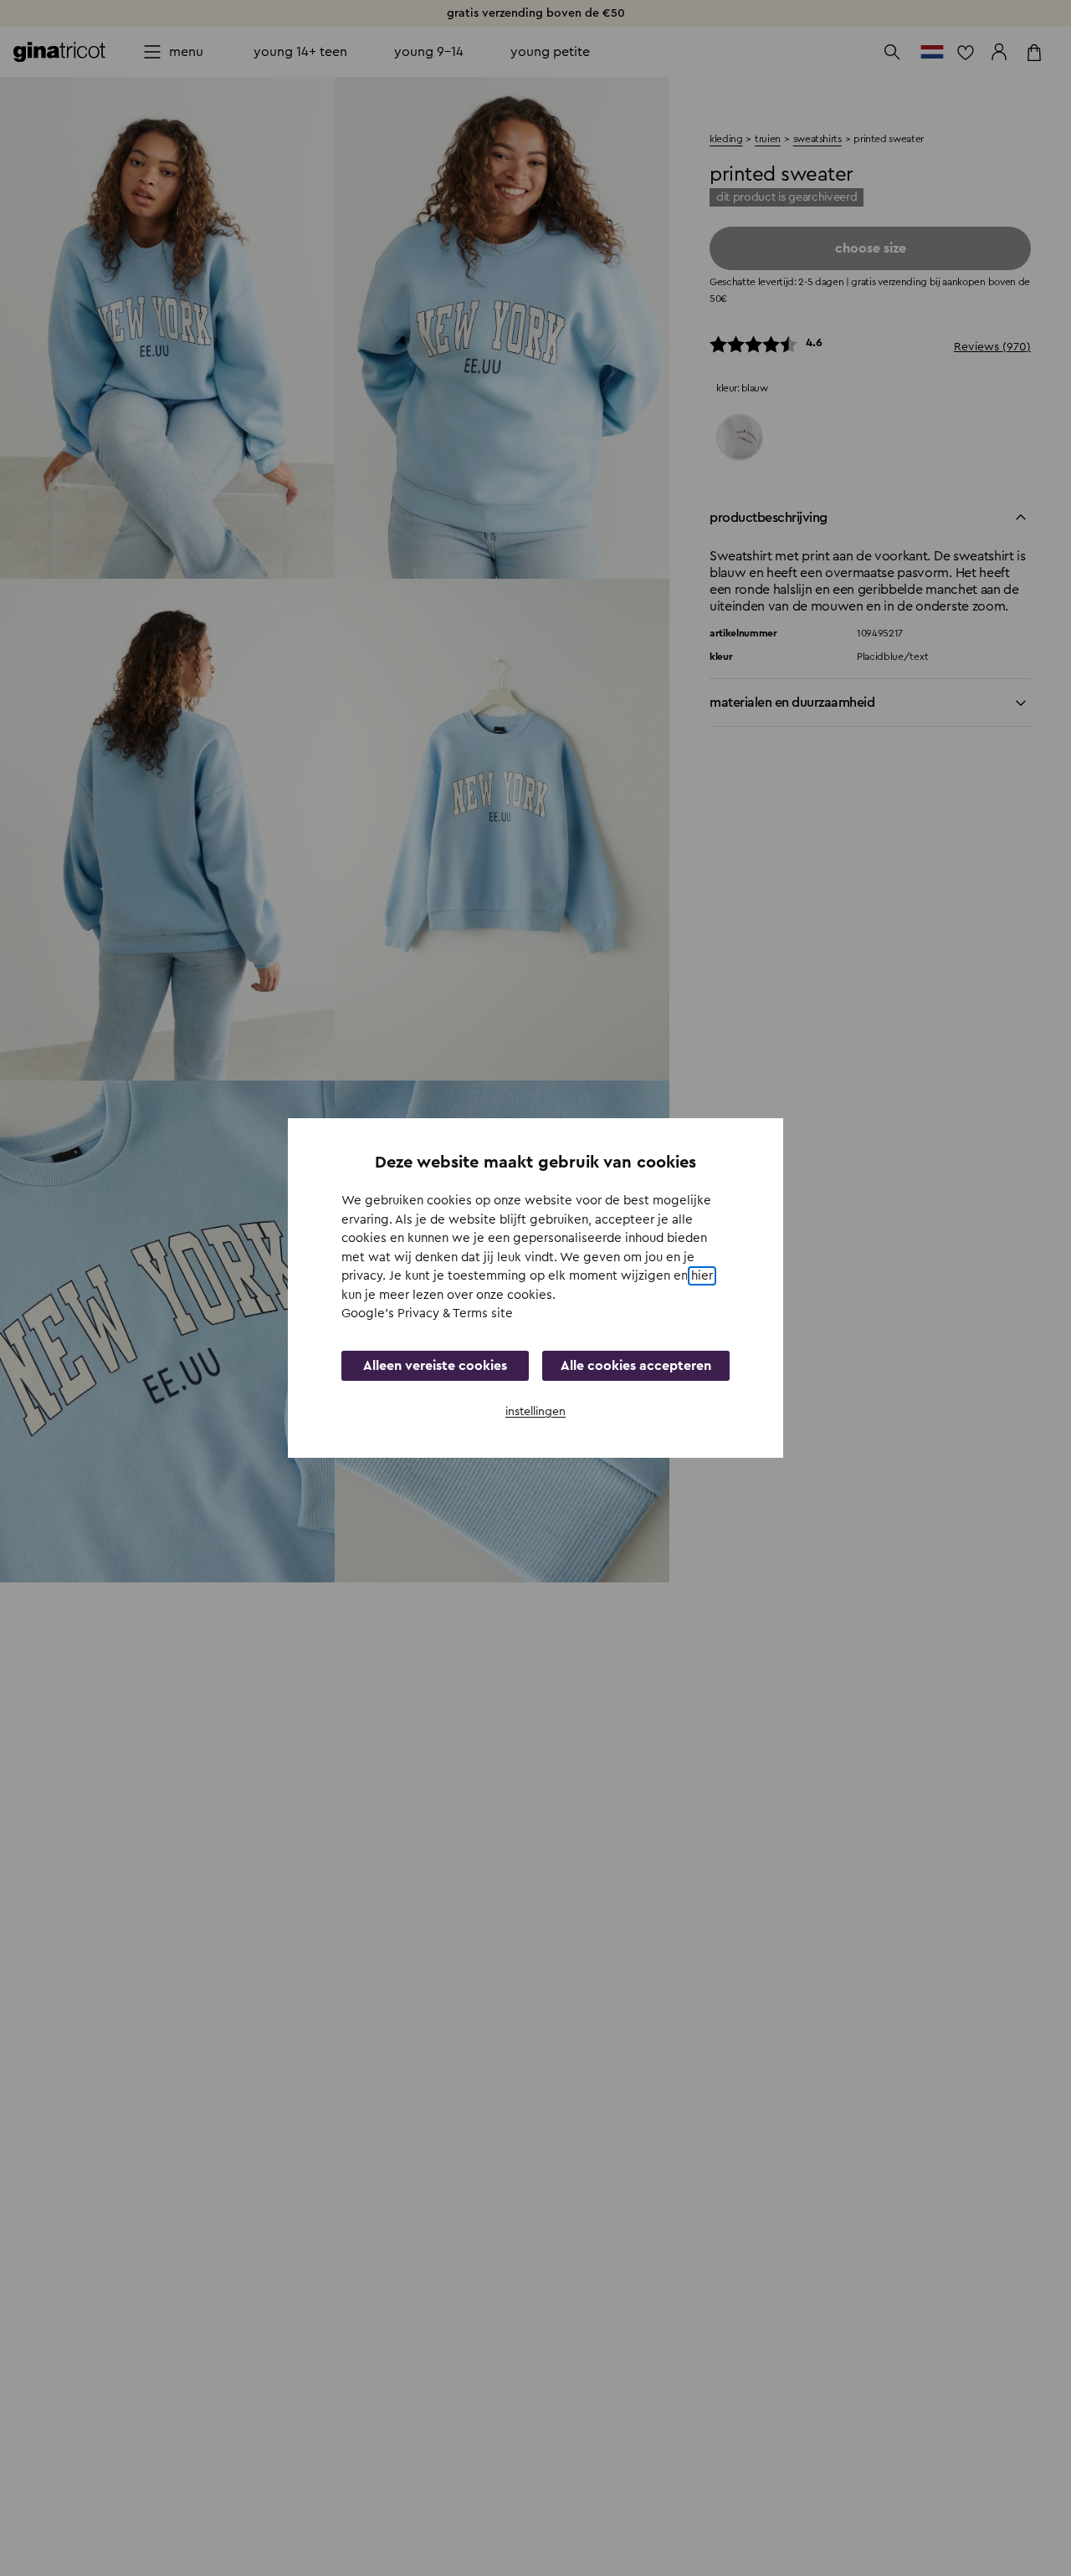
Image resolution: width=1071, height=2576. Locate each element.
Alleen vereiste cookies (435, 1366)
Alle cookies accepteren (636, 1366)
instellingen (535, 1412)
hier (702, 1276)
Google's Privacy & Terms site (427, 1314)
